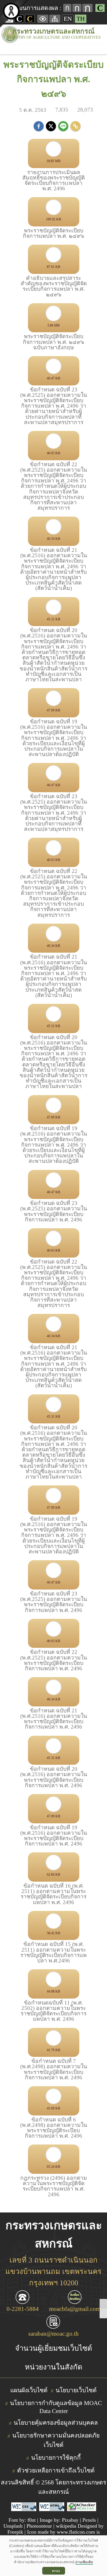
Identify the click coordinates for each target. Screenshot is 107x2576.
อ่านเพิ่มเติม (84, 2562)
